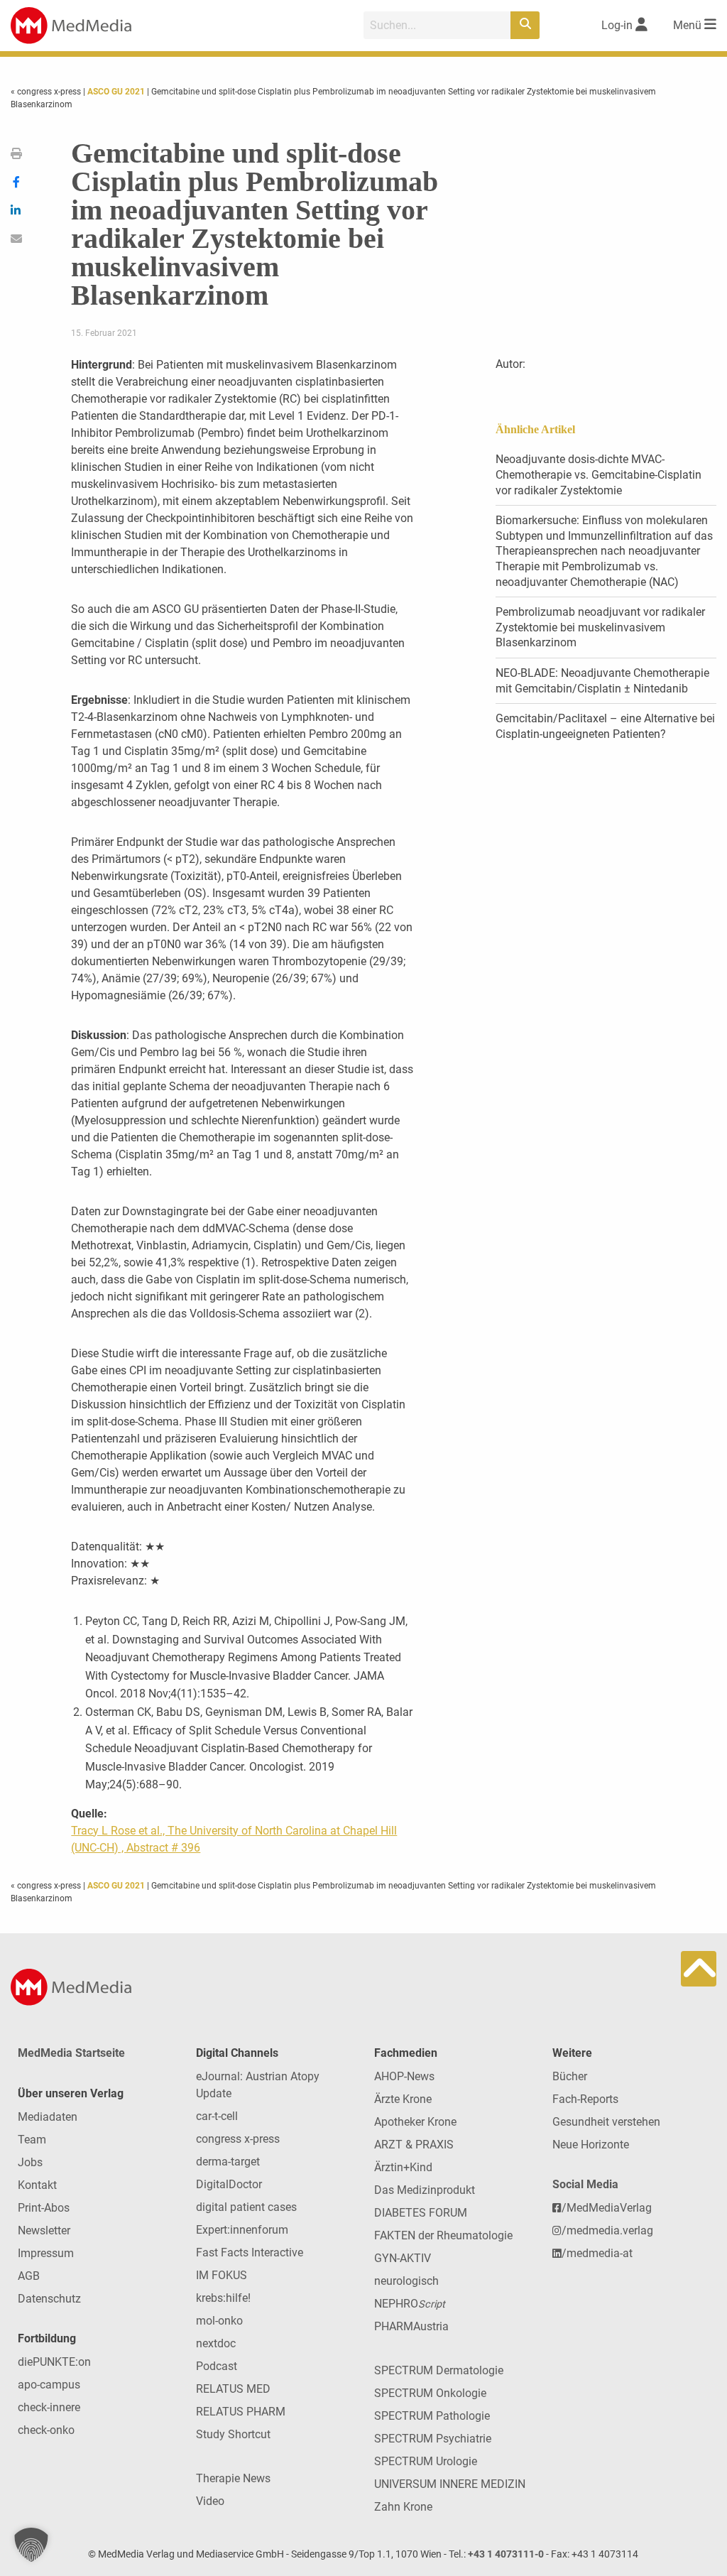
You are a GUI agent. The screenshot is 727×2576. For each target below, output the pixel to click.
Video (210, 2501)
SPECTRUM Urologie (426, 2461)
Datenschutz (49, 2299)
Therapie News (233, 2478)
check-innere (49, 2407)
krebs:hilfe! (223, 2298)
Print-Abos (44, 2208)
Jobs (30, 2162)
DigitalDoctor (229, 2184)
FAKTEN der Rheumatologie (443, 2235)
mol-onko (219, 2321)
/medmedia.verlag (607, 2230)
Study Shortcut (233, 2434)
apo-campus (49, 2385)
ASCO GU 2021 (116, 92)
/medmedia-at (597, 2253)
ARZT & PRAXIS (414, 2145)
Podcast (217, 2366)
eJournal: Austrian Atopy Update (258, 2085)
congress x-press (238, 2139)
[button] (31, 2545)
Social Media (585, 2184)
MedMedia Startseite (71, 2053)
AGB (29, 2276)
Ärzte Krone (403, 2099)
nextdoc (216, 2343)
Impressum (46, 2253)
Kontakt (37, 2185)
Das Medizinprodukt (425, 2190)
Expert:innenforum (242, 2230)
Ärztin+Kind (403, 2167)
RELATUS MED (233, 2389)
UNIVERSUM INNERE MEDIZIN (450, 2484)
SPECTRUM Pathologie (432, 2416)
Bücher (570, 2076)
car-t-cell (217, 2116)
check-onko (46, 2430)
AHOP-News (404, 2076)
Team (32, 2140)
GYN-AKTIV (403, 2258)
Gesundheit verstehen (606, 2122)
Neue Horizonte (591, 2145)
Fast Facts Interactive (250, 2252)
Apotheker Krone (415, 2122)
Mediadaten (48, 2117)
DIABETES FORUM (421, 2213)
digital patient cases (246, 2207)
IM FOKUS (222, 2275)
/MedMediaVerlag (607, 2208)
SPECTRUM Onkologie (430, 2393)
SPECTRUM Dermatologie (439, 2370)
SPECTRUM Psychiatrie (433, 2439)
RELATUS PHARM (241, 2412)
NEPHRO (410, 2304)
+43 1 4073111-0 (506, 2554)
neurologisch (406, 2281)
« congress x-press (47, 92)
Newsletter (44, 2230)
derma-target (228, 2162)
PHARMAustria (411, 2326)
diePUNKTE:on (54, 2362)
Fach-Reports (585, 2099)
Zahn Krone (403, 2507)
